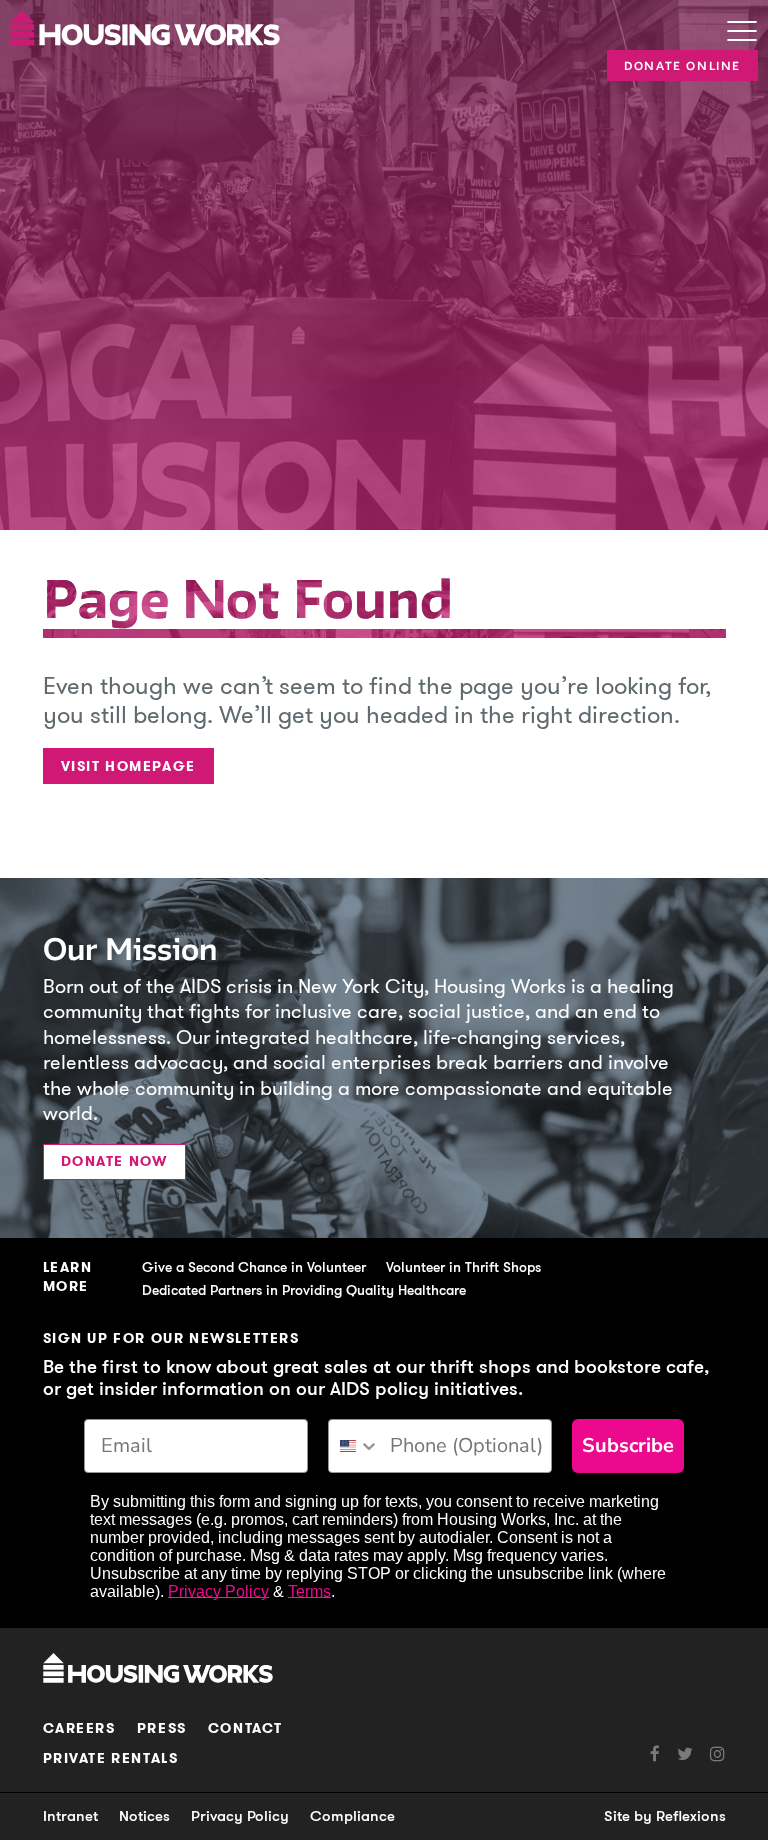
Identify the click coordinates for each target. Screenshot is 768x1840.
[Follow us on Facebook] (655, 1754)
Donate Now (114, 1161)
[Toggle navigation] (742, 33)
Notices (144, 1816)
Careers (79, 1728)
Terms (309, 1591)
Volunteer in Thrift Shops (463, 1267)
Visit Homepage (128, 766)
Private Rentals (111, 1758)
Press (162, 1728)
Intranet (70, 1816)
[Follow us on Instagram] (709, 1754)
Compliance (352, 1816)
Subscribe (628, 1445)
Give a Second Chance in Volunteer (254, 1267)
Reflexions (691, 1816)
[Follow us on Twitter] (676, 1754)
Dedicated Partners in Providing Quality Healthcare (304, 1290)
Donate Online (682, 66)
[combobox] (354, 1446)
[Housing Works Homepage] (339, 26)
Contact (245, 1728)
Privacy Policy (218, 1591)
